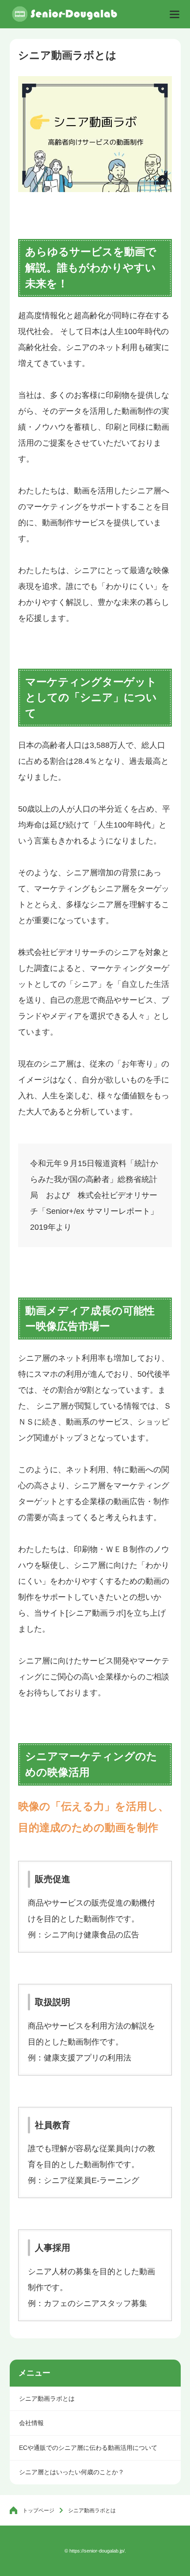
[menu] (175, 14)
